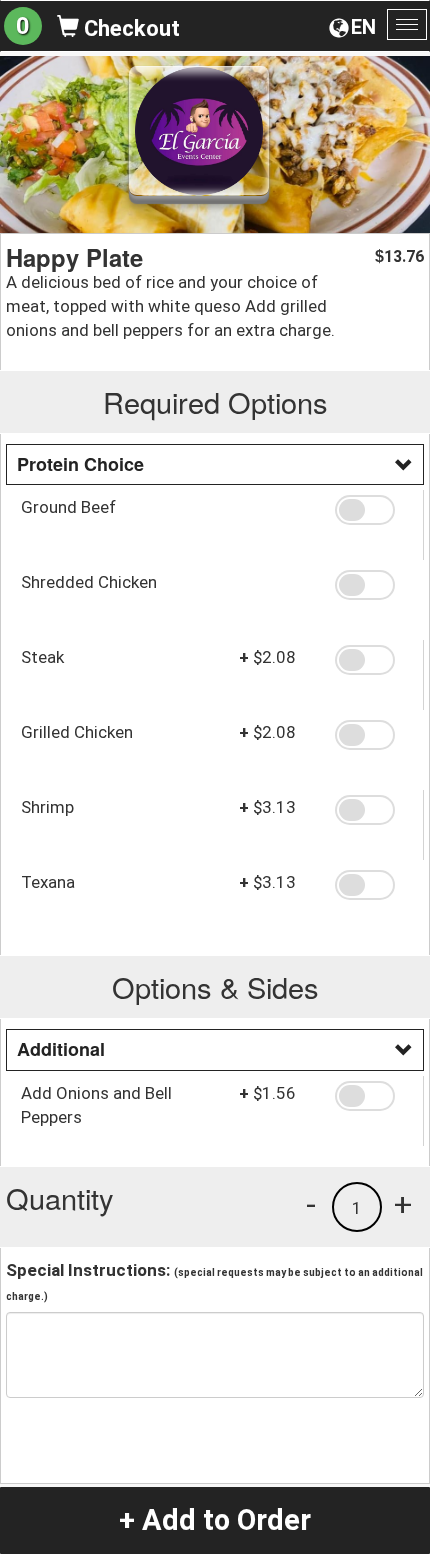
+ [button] (403, 1204)
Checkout (129, 28)
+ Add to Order (215, 1520)
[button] (372, 510)
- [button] (311, 1204)
